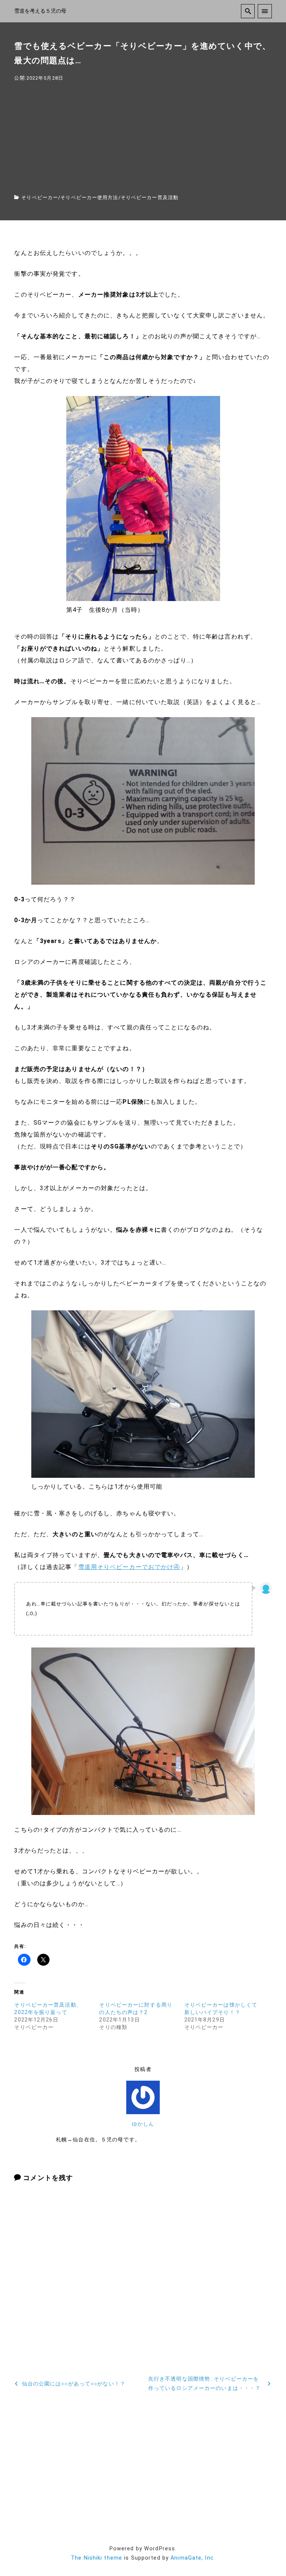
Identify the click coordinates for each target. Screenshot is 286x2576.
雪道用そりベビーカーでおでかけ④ (129, 1567)
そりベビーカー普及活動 (150, 197)
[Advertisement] (143, 138)
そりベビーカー (40, 197)
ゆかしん (143, 2124)
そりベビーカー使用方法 (89, 197)
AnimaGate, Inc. (193, 2558)
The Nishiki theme (96, 2558)
